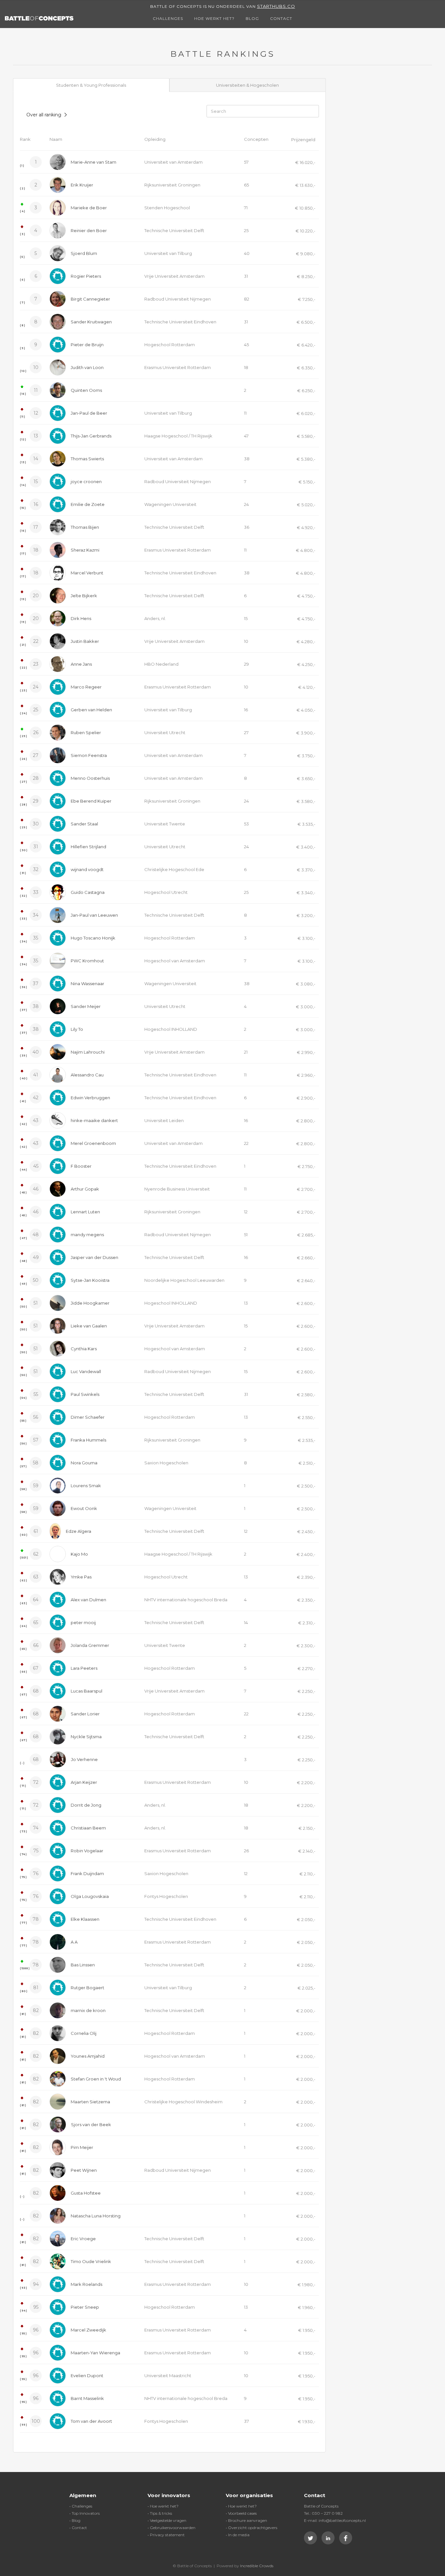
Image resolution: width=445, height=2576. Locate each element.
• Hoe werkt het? (163, 2506)
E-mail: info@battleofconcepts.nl (335, 2520)
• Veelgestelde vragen (167, 2520)
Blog (252, 18)
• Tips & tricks (160, 2513)
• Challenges (81, 2506)
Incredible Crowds (257, 2566)
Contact (281, 18)
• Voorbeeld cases (241, 2513)
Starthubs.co (276, 6)
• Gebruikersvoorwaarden (172, 2528)
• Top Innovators (85, 2513)
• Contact (78, 2528)
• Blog (75, 2520)
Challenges (168, 18)
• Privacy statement (166, 2535)
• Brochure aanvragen (246, 2520)
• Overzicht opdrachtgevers (251, 2528)
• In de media (238, 2535)
